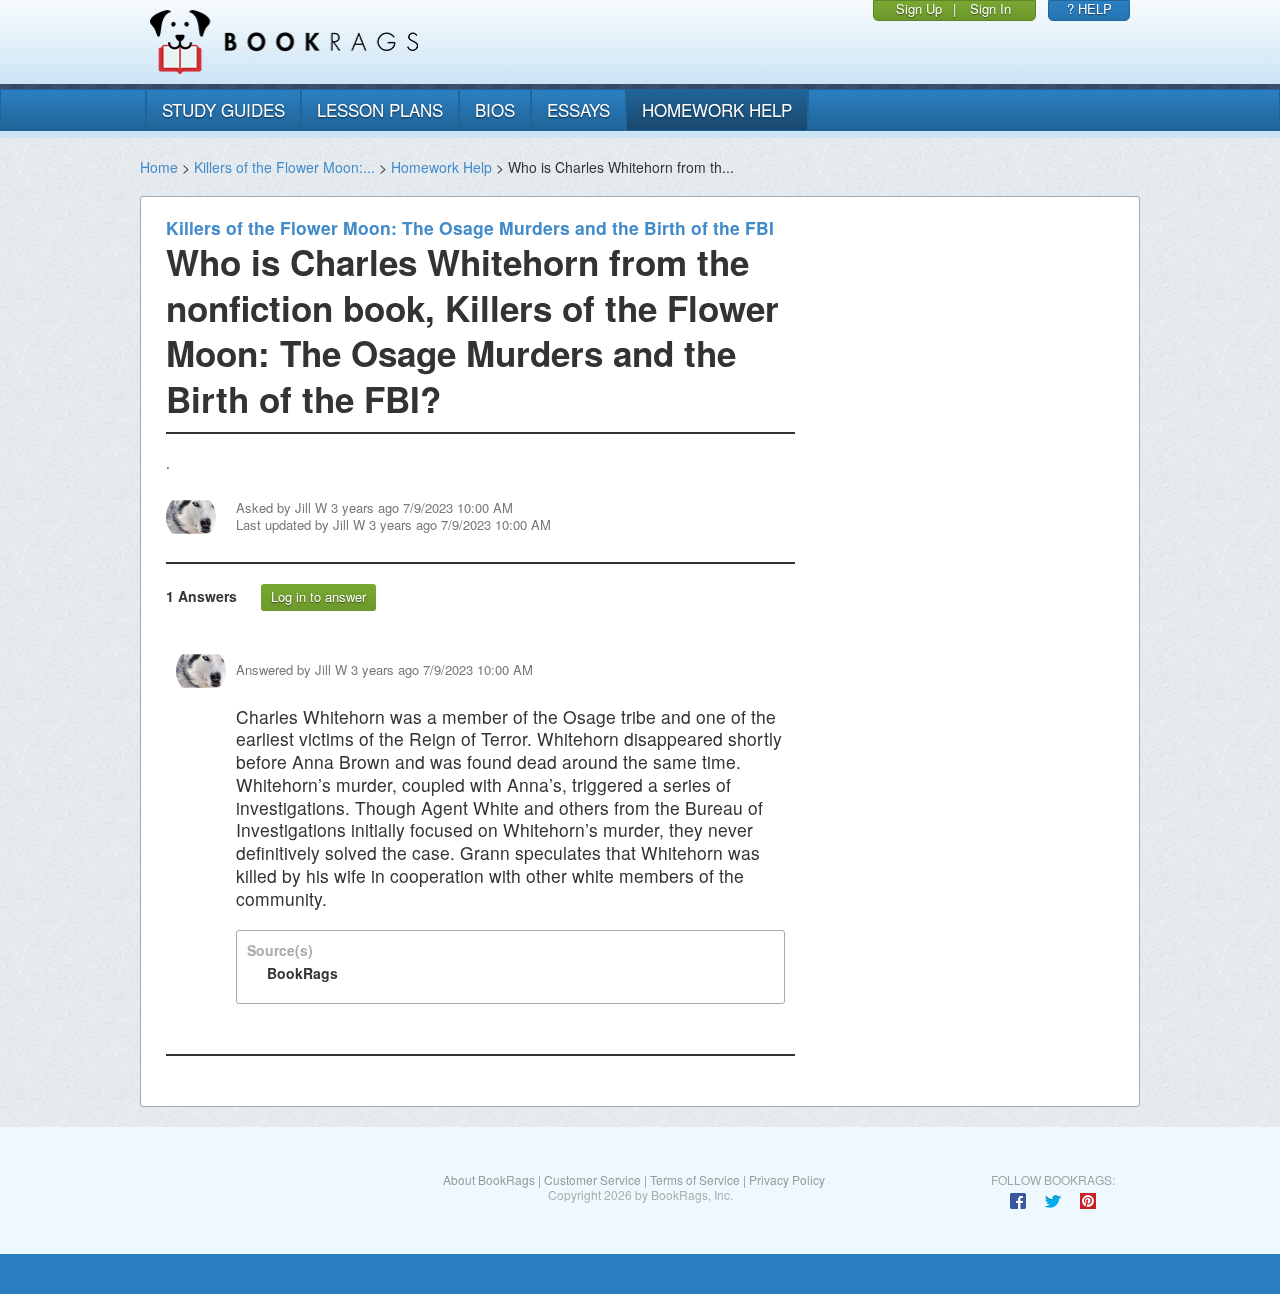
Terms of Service (695, 1179)
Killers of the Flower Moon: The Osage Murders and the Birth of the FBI (470, 227)
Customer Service (592, 1179)
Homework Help (441, 167)
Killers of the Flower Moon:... (284, 167)
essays (578, 109)
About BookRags (489, 1179)
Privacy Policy (787, 1179)
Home (159, 167)
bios (495, 109)
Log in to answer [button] (318, 596)
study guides (223, 109)
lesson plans (380, 109)
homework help (717, 109)
